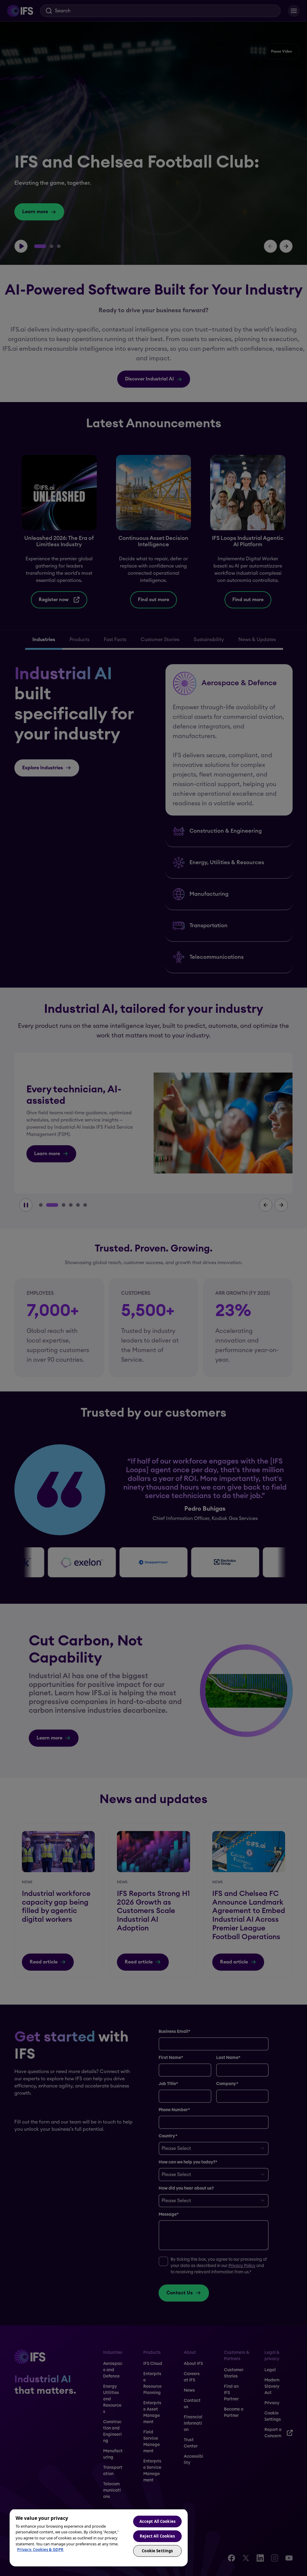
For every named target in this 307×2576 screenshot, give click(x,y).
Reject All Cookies (157, 2536)
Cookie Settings (157, 2551)
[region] (99, 2538)
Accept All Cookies (157, 2521)
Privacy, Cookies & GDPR (40, 2550)
